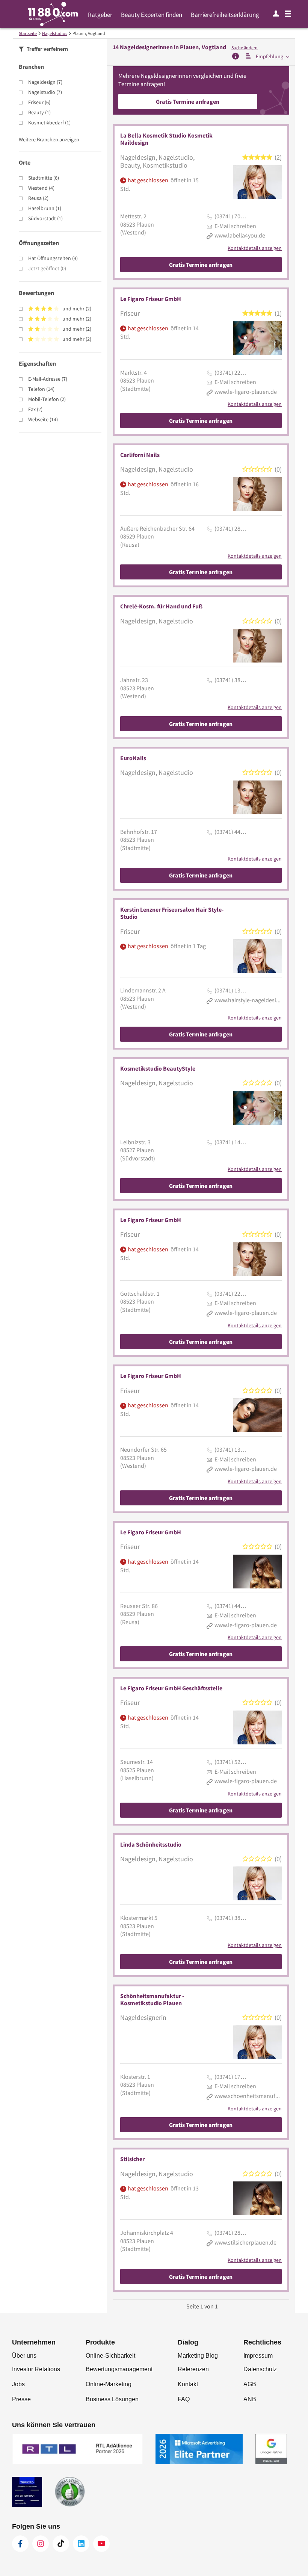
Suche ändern (245, 48)
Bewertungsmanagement (119, 2369)
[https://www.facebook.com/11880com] (20, 2544)
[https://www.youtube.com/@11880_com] (101, 2544)
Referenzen (193, 2369)
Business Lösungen (112, 2399)
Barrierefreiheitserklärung (225, 15)
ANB (250, 2399)
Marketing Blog (198, 2356)
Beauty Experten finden (152, 15)
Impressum (258, 2356)
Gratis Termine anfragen (188, 101)
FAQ (184, 2399)
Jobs (18, 2384)
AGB (250, 2384)
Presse (21, 2399)
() (45, 82)
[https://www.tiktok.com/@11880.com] (61, 2544)
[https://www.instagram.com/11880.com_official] (41, 2544)
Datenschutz (260, 2369)
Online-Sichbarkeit (110, 2356)
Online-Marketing (109, 2384)
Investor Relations (36, 2369)
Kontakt (188, 2384)
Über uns (24, 2356)
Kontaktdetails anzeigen (255, 248)
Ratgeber (100, 15)
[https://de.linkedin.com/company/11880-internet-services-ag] (81, 2544)
